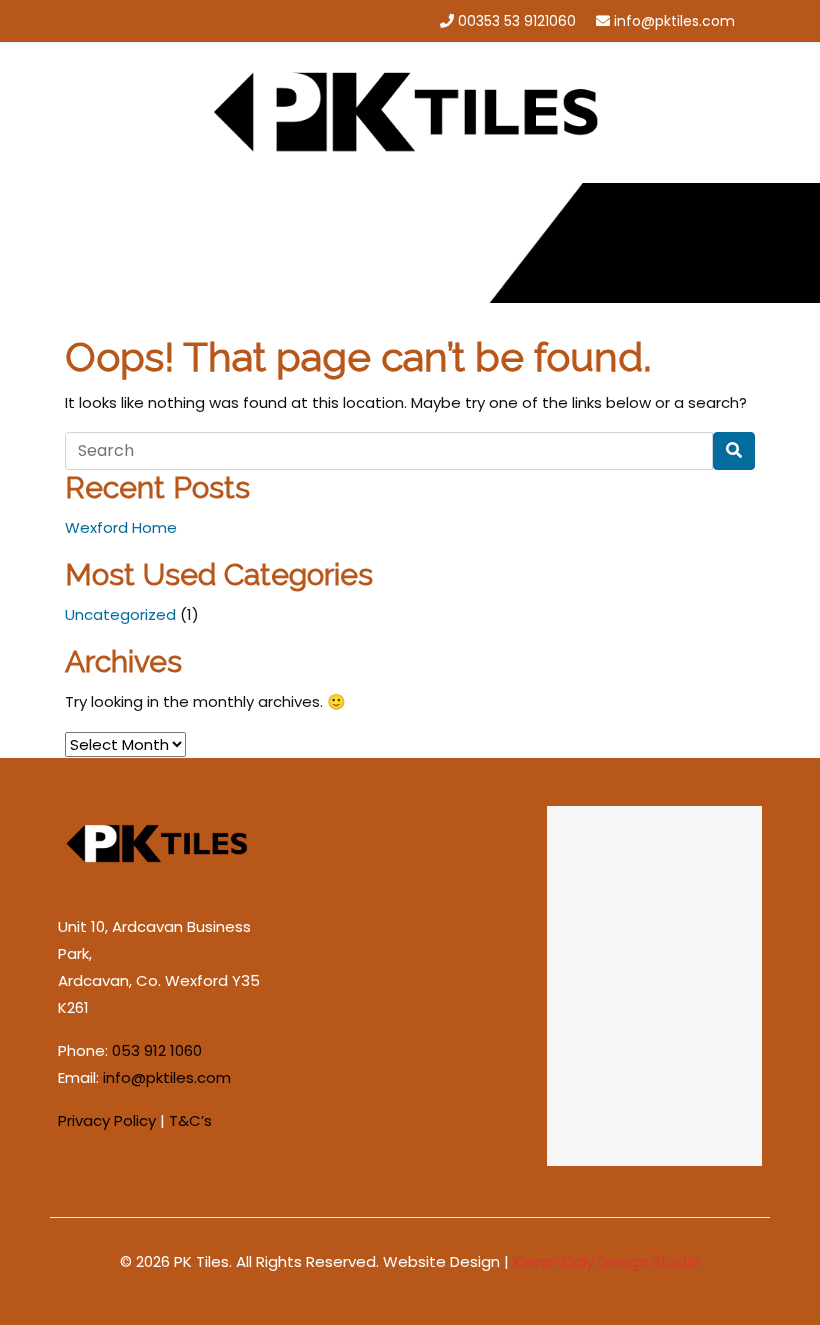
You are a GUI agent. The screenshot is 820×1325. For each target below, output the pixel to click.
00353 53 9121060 (517, 21)
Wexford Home (121, 527)
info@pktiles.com (674, 21)
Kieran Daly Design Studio (606, 1261)
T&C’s (190, 1120)
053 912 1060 (157, 1050)
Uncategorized (120, 614)
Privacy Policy (107, 1120)
